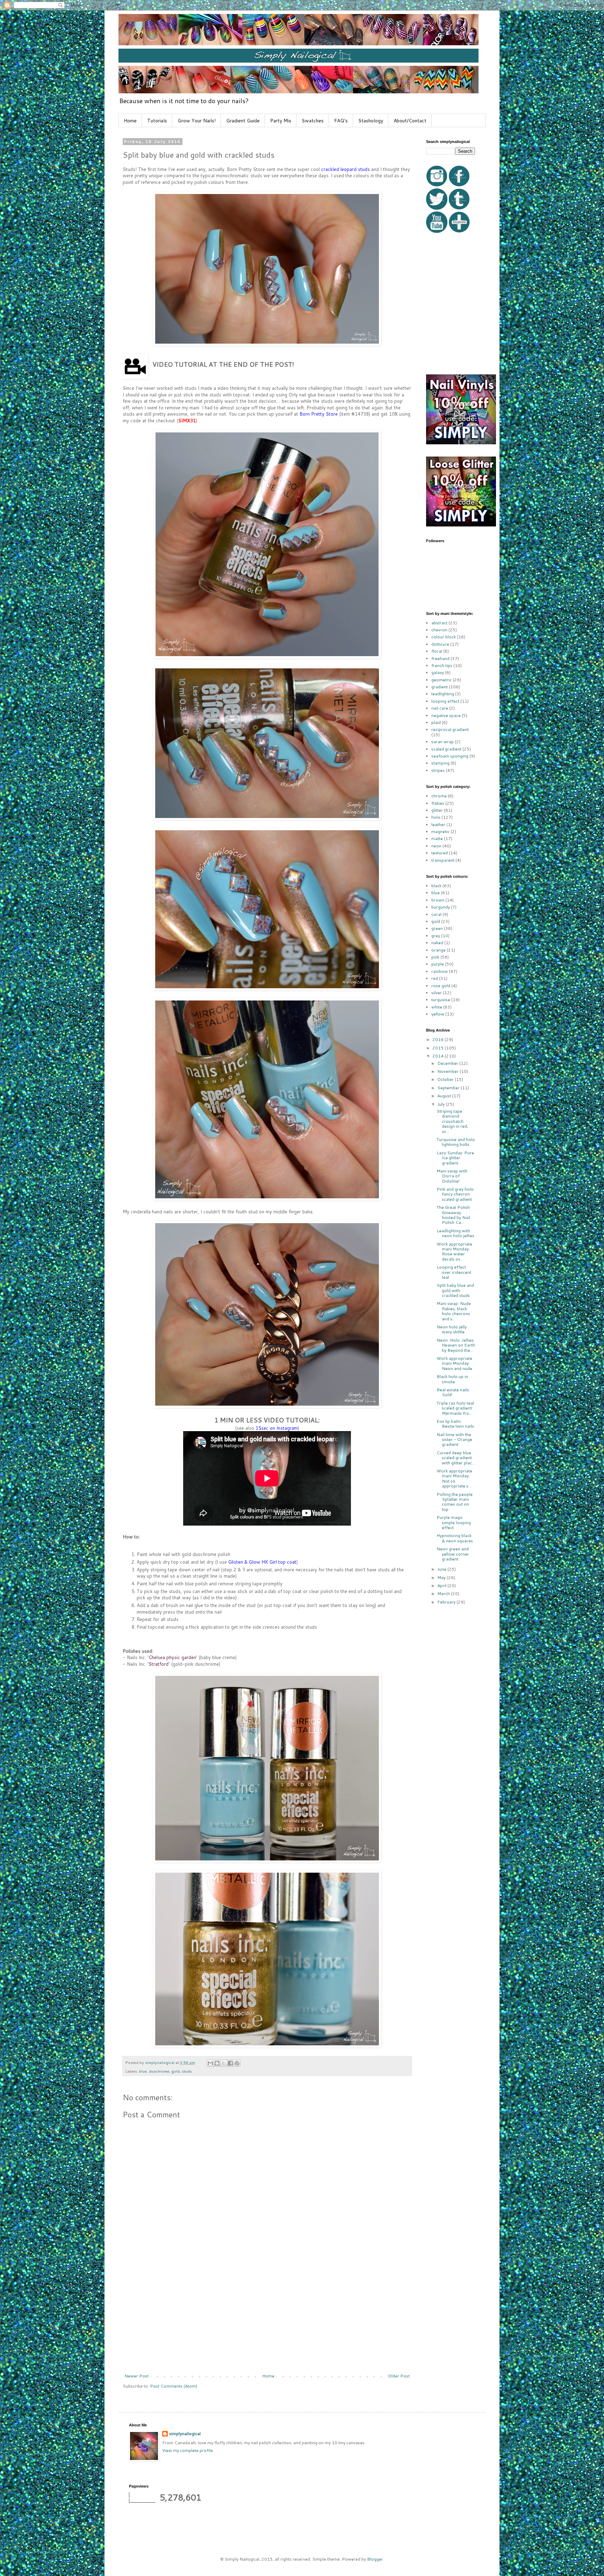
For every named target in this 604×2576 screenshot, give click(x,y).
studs (187, 2071)
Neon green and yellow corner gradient (453, 1554)
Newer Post (136, 2376)
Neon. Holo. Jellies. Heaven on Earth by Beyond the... (456, 1345)
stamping (440, 763)
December (448, 1063)
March (444, 1594)
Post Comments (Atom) (174, 2386)
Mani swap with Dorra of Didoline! (452, 1176)
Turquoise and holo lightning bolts (456, 1142)
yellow (438, 1014)
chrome (439, 796)
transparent (443, 860)
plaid (436, 722)
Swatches (313, 121)
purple (438, 964)
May (442, 1577)
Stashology (371, 121)
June (442, 1569)
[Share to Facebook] (230, 2063)
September (449, 1088)
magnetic (440, 831)
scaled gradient (446, 749)
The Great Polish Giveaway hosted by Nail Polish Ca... (453, 1215)
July (441, 1104)
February (447, 1602)
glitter (437, 810)
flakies (438, 803)
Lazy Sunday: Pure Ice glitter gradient (455, 1158)
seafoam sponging (450, 756)
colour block (444, 637)
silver (437, 993)
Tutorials (157, 121)
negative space (446, 715)
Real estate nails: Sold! (453, 1392)
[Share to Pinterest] (237, 2063)
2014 (438, 1056)
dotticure (440, 644)
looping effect (445, 701)
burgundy (441, 907)
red (435, 978)
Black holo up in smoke (452, 1379)
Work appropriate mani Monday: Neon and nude (454, 1363)
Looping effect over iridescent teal (454, 1272)
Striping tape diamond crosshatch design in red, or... (452, 1121)
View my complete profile (188, 2450)
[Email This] (210, 2063)
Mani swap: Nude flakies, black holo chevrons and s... (454, 1311)
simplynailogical (185, 2434)
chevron (439, 630)
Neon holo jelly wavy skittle (452, 1329)
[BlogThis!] (217, 2063)
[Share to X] (224, 2063)
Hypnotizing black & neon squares (455, 1538)
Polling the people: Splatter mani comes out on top (455, 1502)
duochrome (159, 2071)
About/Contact (410, 121)
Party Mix (281, 121)
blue (143, 2071)
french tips (442, 665)
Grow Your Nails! (197, 121)
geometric (441, 680)
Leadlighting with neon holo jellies (455, 1233)
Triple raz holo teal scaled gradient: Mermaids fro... (455, 1408)
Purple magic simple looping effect (454, 1522)
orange (438, 950)
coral (436, 914)
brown (438, 900)
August (445, 1096)
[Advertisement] (267, 2321)
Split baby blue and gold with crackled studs (455, 1290)
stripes (438, 770)
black (436, 886)
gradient (440, 687)
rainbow (440, 971)
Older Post (399, 2376)
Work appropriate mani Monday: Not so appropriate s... (454, 1478)
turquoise (441, 1000)
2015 (438, 1048)
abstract (439, 623)
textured (440, 853)
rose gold (441, 986)
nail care (440, 708)
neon (436, 846)
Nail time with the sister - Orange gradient (454, 1440)
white (437, 1007)
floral (437, 651)
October (446, 1079)
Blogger (375, 2559)
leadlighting (443, 694)
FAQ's (341, 121)
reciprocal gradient (450, 729)
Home (130, 121)
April (442, 1585)
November (448, 1071)
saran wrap (443, 742)
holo (436, 817)
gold (175, 2071)
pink (435, 957)
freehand (440, 658)
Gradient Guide (243, 121)
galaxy (438, 672)
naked (437, 943)
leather (438, 824)
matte (437, 838)
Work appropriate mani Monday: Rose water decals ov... (454, 1251)
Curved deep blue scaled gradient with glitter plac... (456, 1458)
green (437, 928)
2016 (438, 1039)
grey (436, 936)
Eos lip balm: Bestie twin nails (455, 1424)
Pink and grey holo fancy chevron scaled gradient (455, 1194)
